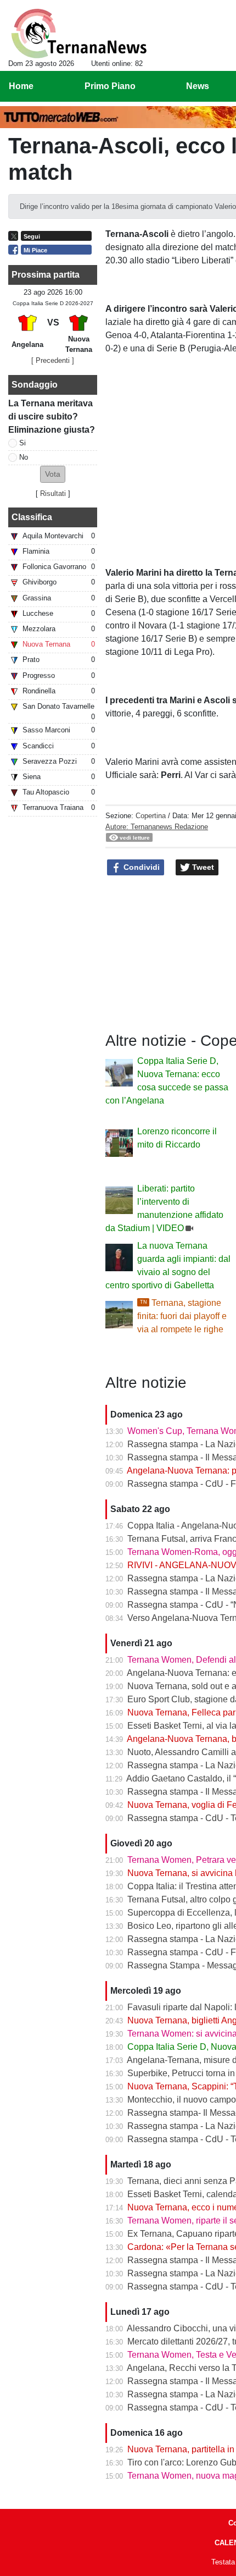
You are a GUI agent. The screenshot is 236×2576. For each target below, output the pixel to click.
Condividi (141, 867)
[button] (53, 474)
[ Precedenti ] (53, 360)
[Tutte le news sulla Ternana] (79, 34)
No (24, 457)
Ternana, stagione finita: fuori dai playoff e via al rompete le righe (182, 1316)
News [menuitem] (198, 86)
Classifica (32, 517)
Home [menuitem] (21, 86)
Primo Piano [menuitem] (110, 86)
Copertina (151, 816)
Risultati (53, 493)
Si (23, 443)
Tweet (202, 867)
